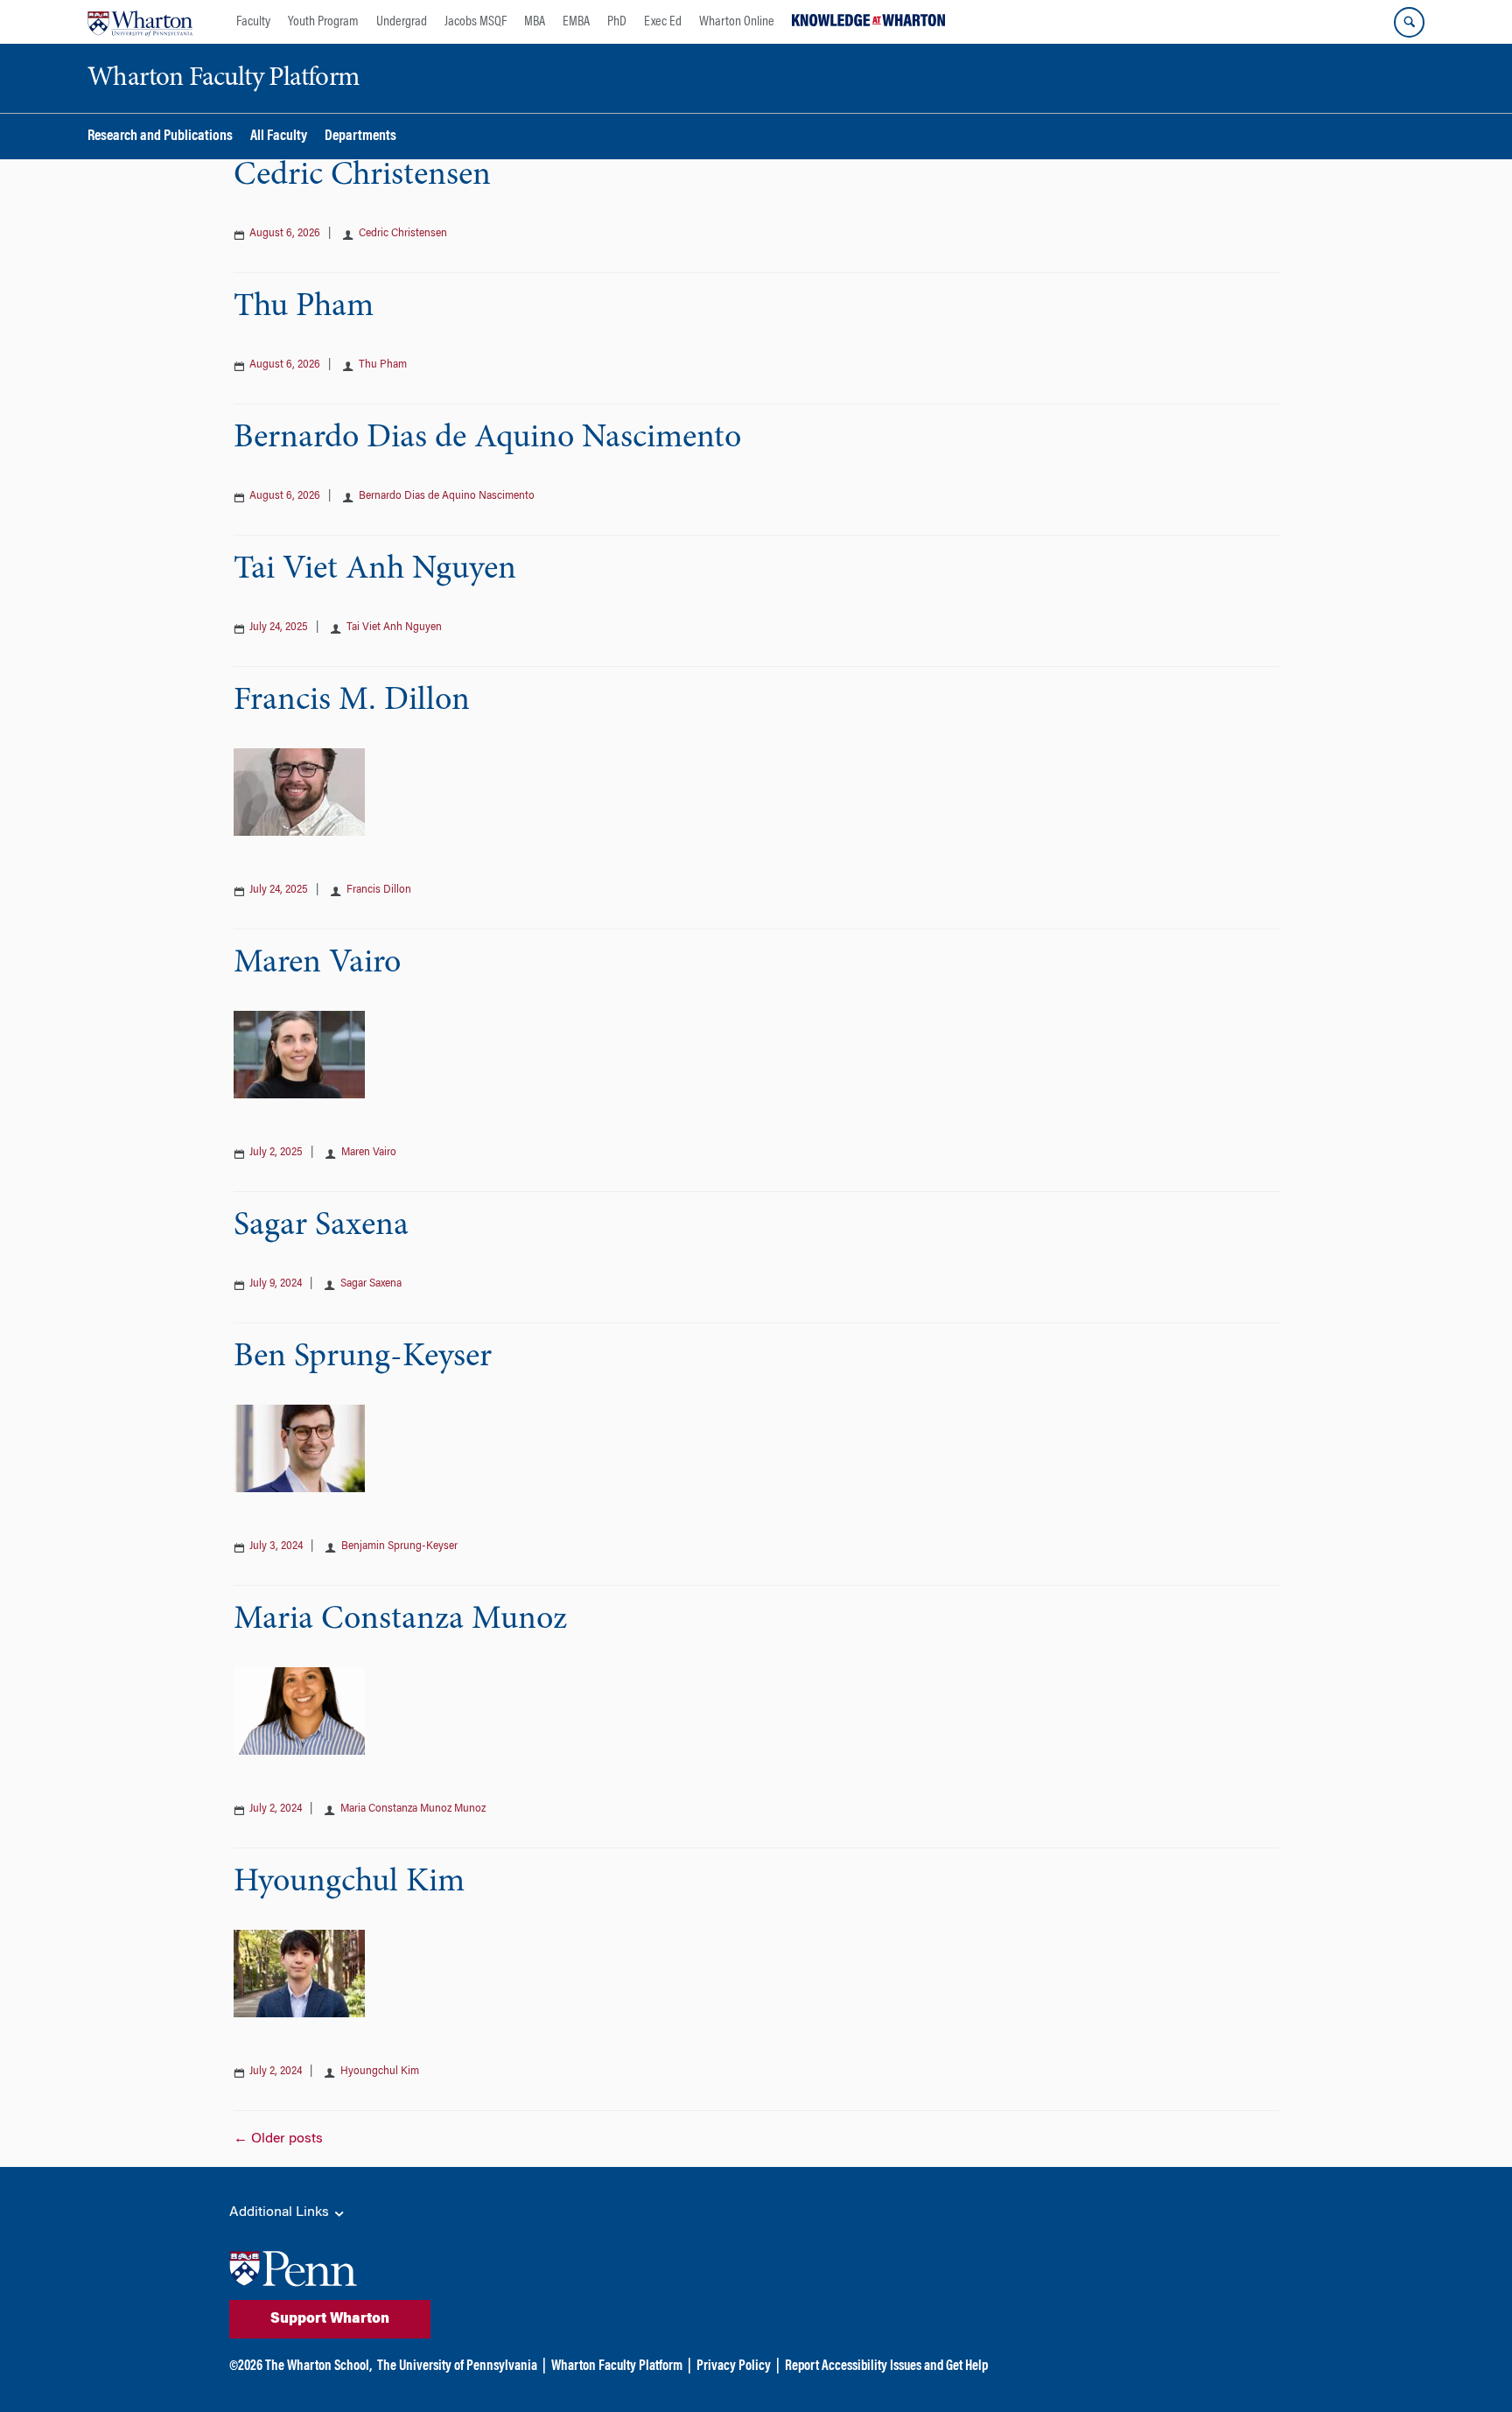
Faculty (253, 22)
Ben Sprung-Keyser (363, 1357)
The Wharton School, (318, 2366)
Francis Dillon (379, 890)
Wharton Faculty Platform (617, 2366)
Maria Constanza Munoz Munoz (413, 1809)
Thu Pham (304, 307)
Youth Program (323, 22)
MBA (535, 22)
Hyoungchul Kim (349, 1883)
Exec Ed (663, 22)
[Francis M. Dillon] (299, 790)
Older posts (278, 2139)
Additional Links (281, 2212)
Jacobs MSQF (476, 22)
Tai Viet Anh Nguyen (375, 570)
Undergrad (402, 22)
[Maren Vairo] (299, 1053)
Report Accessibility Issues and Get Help (886, 2366)
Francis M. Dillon (352, 701)
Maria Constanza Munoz (400, 1620)
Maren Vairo (317, 964)
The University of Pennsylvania (457, 2366)
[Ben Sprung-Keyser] (299, 1447)
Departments (360, 137)
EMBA (576, 22)
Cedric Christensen (362, 176)
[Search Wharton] (1409, 22)
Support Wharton (330, 2319)
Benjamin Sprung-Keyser (399, 1546)
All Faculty (279, 137)
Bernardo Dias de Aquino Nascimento (487, 438)
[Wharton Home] (140, 22)
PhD (617, 22)
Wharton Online (737, 22)
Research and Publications (160, 137)
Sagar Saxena (321, 1226)
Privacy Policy (734, 2366)
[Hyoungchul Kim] (299, 1972)
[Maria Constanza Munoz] (299, 1709)
